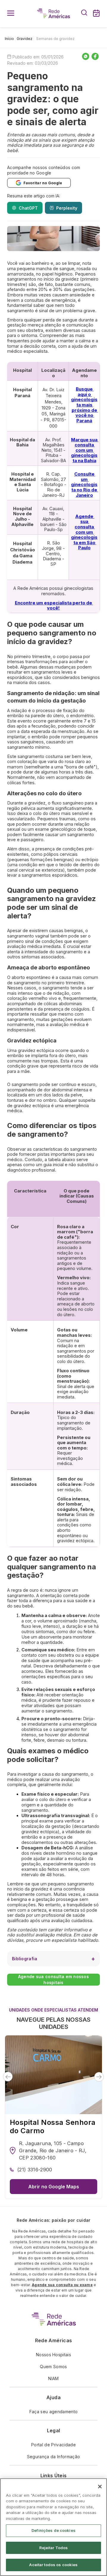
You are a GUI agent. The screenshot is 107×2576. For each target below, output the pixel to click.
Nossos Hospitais (53, 2355)
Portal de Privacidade (53, 2445)
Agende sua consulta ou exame (62, 2285)
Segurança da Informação (53, 2457)
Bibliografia (25, 1959)
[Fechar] (100, 2487)
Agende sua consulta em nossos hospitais (53, 1979)
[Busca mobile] (84, 14)
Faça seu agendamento (53, 2412)
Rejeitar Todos (54, 2548)
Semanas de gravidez (55, 39)
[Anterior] (8, 2077)
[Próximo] (99, 2077)
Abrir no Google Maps (54, 2187)
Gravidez (25, 39)
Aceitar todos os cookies (53, 2565)
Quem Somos (53, 2367)
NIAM (53, 2378)
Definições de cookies (53, 2530)
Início (9, 39)
